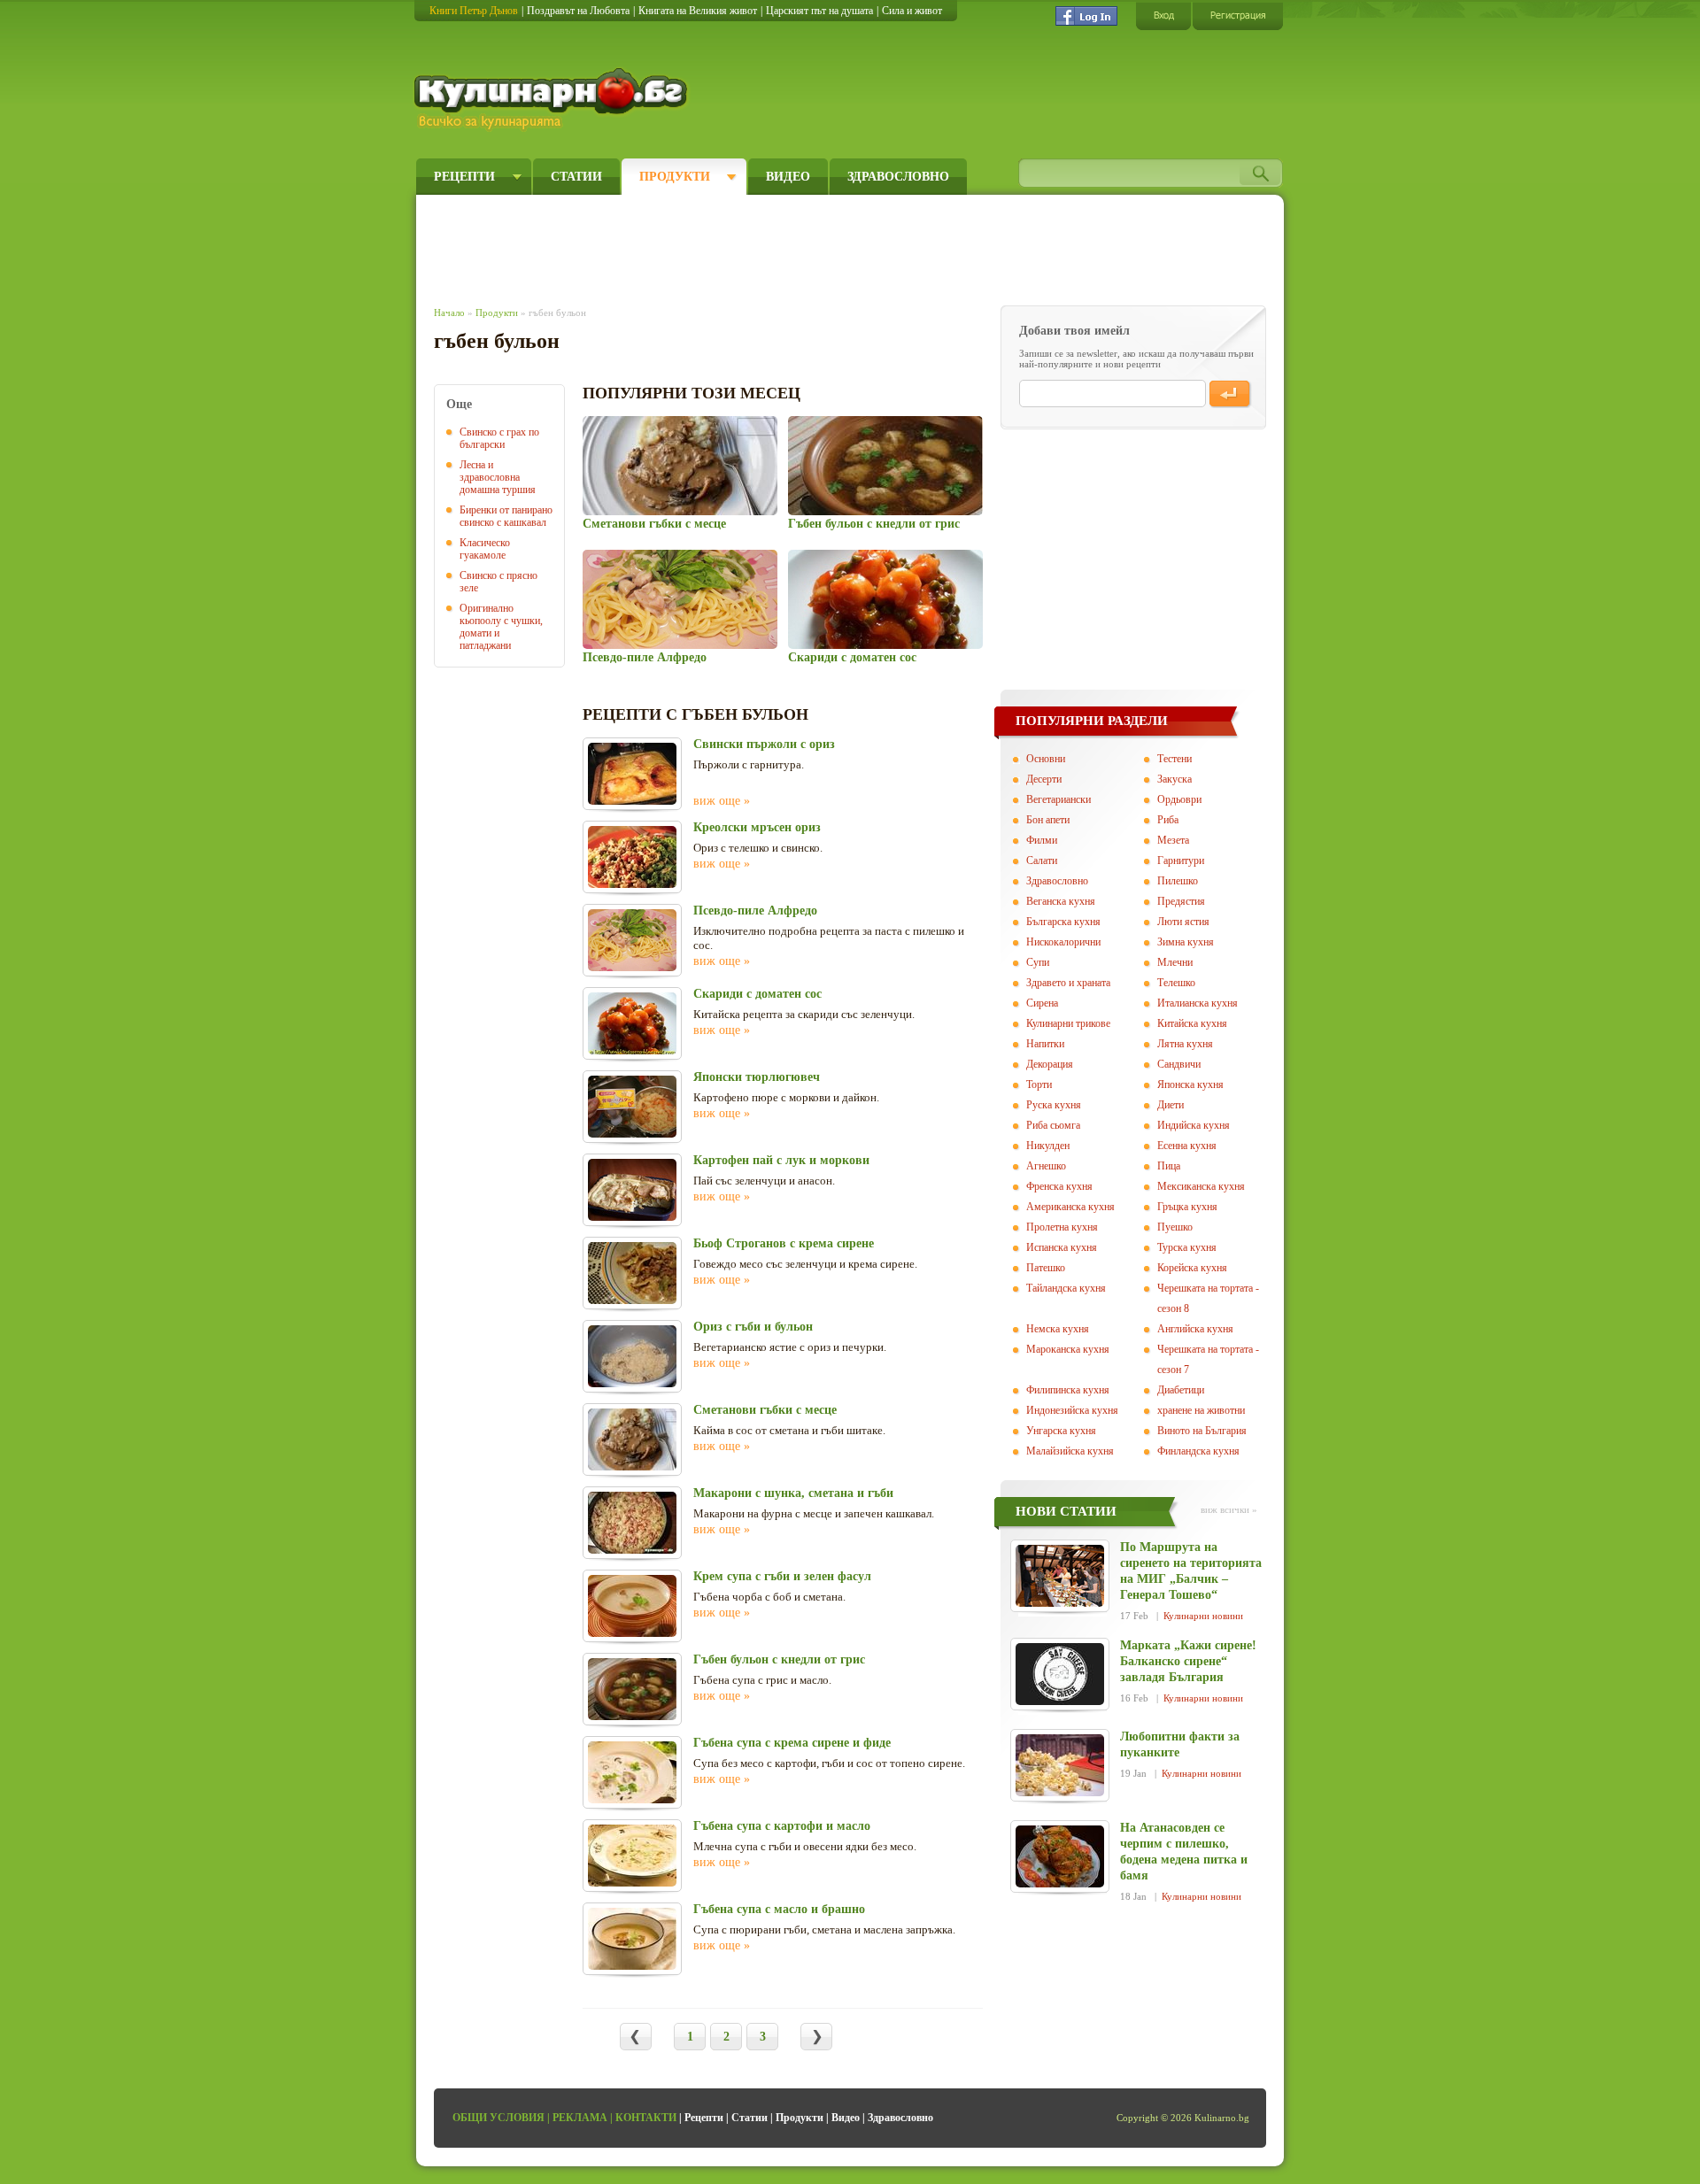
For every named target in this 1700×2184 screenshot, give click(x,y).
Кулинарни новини (1203, 1616)
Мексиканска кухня (1201, 1186)
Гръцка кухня (1187, 1207)
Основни (1046, 759)
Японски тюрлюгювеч (757, 1077)
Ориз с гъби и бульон (753, 1327)
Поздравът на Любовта (578, 11)
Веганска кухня (1061, 901)
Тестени (1175, 759)
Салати (1042, 860)
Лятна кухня (1185, 1044)
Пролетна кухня (1062, 1227)
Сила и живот (912, 11)
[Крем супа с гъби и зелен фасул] (632, 1606)
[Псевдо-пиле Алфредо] (680, 599)
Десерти (1044, 779)
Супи (1038, 962)
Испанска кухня (1062, 1247)
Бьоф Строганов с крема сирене (784, 1243)
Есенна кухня (1187, 1146)
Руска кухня (1054, 1105)
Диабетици (1181, 1390)
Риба (1168, 820)
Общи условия (498, 2118)
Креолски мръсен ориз (757, 827)
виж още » (722, 801)
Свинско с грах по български (499, 438)
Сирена (1042, 1003)
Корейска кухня (1192, 1268)
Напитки (1045, 1044)
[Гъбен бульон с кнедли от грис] (885, 466)
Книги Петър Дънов (474, 11)
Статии (576, 177)
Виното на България (1202, 1431)
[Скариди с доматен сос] (885, 599)
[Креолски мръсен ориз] (632, 857)
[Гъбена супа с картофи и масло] (632, 1856)
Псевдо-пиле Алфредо (645, 657)
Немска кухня (1058, 1329)
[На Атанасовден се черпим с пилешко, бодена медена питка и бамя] (1060, 1856)
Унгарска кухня (1061, 1431)
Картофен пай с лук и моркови (781, 1160)
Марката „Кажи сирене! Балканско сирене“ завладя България (1188, 1661)
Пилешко (1178, 881)
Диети (1171, 1105)
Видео (788, 177)
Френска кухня (1059, 1186)
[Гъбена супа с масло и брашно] (632, 1939)
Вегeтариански (1059, 799)
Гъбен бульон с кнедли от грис (874, 524)
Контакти (646, 2118)
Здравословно (898, 177)
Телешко (1176, 983)
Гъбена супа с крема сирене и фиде (792, 1743)
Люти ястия (1183, 922)
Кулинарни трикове (1068, 1023)
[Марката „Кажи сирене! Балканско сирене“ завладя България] (1060, 1674)
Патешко (1046, 1268)
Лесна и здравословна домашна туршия (498, 477)
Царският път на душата (819, 11)
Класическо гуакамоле (485, 549)
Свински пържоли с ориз (764, 744)
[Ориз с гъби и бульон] (632, 1356)
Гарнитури (1181, 860)
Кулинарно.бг (553, 99)
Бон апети (1048, 820)
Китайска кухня (1192, 1023)
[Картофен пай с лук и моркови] (632, 1190)
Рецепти (464, 177)
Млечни (1175, 962)
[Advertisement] (758, 246)
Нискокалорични (1063, 942)
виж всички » (1229, 1509)
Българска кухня (1063, 922)
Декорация (1050, 1064)
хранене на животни (1201, 1410)
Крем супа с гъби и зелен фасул (782, 1576)
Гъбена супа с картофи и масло (782, 1826)
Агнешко (1046, 1166)
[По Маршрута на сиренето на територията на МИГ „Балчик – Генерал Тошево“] (1060, 1576)
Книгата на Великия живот (698, 11)
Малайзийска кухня (1070, 1451)
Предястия (1181, 901)
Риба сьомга (1053, 1125)
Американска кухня (1070, 1207)
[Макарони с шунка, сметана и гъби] (632, 1523)
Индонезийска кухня (1072, 1410)
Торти (1039, 1084)
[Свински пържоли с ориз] (632, 774)
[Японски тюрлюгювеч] (632, 1107)
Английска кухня (1195, 1329)
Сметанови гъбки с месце (654, 524)
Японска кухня (1190, 1084)
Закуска (1175, 779)
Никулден (1048, 1146)
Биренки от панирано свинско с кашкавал (506, 516)
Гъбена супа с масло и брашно (779, 1909)
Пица (1169, 1166)
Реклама (580, 2118)
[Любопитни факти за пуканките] (1060, 1765)
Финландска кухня (1198, 1451)
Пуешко (1175, 1227)
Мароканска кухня (1068, 1349)
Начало (449, 313)
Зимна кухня (1186, 942)
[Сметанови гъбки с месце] (680, 466)
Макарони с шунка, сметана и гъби (793, 1493)
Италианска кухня (1198, 1003)
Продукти (675, 177)
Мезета (1173, 840)
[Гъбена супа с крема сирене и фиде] (632, 1772)
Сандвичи (1179, 1064)
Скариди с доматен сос (852, 657)
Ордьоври (1179, 799)
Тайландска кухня (1066, 1288)
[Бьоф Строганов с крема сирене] (632, 1273)
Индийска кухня (1194, 1125)
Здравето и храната (1068, 983)
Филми (1042, 840)
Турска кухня (1187, 1247)
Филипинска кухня (1068, 1390)
